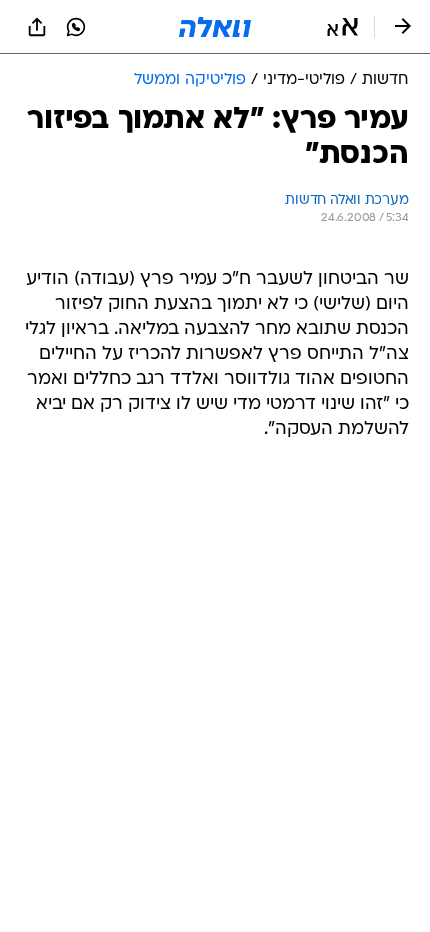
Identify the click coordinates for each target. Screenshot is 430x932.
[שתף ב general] (37, 27)
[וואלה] (215, 27)
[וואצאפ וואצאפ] (76, 27)
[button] (342, 27)
